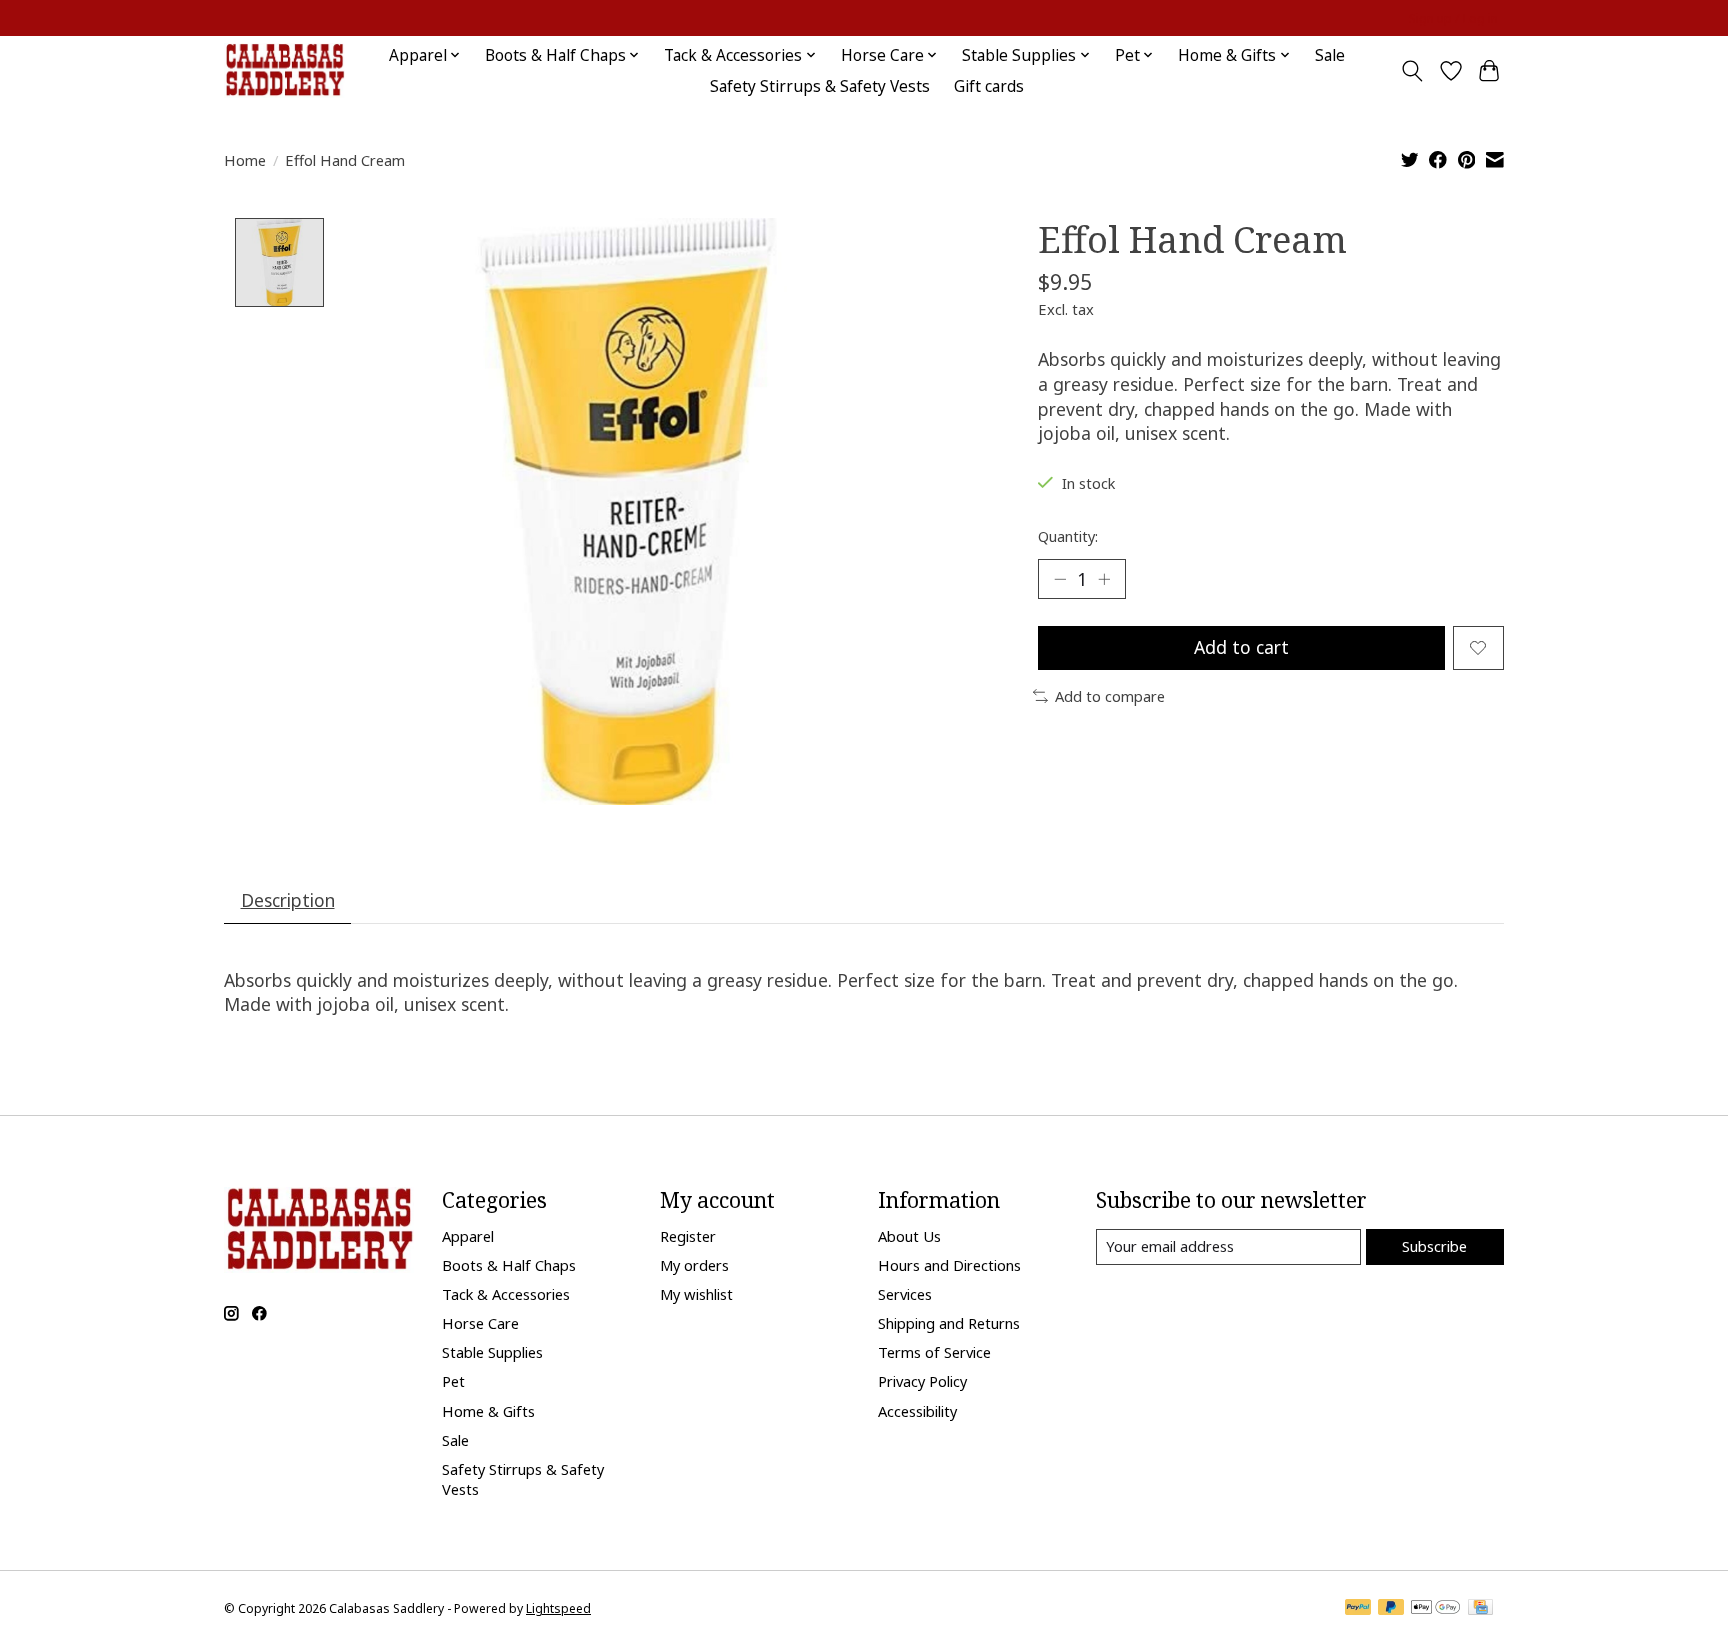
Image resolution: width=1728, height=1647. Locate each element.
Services (905, 1294)
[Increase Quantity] (1104, 579)
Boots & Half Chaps (509, 1265)
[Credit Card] (1480, 1609)
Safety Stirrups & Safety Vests (820, 86)
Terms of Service (934, 1352)
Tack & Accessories (506, 1294)
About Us (909, 1236)
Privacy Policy (922, 1381)
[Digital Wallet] (1435, 1609)
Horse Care (480, 1323)
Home (245, 160)
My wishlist (696, 1294)
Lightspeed (558, 1608)
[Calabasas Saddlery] (284, 70)
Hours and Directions (949, 1265)
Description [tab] (288, 900)
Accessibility (917, 1411)
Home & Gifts (488, 1411)
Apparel (468, 1236)
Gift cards (989, 86)
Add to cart (1241, 647)
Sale (1330, 55)
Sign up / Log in (1453, 18)
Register (688, 1236)
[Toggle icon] (1412, 71)
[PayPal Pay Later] (1391, 1609)
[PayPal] (1358, 1609)
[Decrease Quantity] (1060, 579)
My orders (694, 1265)
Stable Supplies (492, 1352)
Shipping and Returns (949, 1323)
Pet (453, 1381)
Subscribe (1434, 1246)
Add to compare (1110, 696)
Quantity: (1068, 536)
